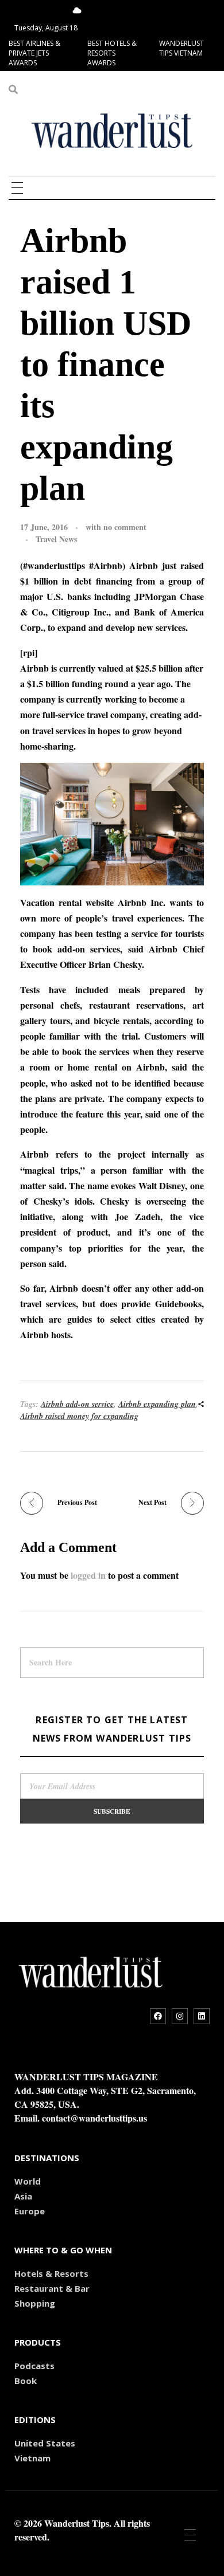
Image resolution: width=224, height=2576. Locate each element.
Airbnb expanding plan (157, 1404)
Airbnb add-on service (77, 1404)
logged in (89, 1575)
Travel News (56, 539)
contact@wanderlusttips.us (94, 2118)
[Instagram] (180, 2016)
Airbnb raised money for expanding (79, 1416)
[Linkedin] (202, 2016)
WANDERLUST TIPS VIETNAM (181, 48)
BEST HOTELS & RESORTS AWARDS (112, 53)
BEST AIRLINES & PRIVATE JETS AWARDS (34, 53)
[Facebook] (158, 2016)
